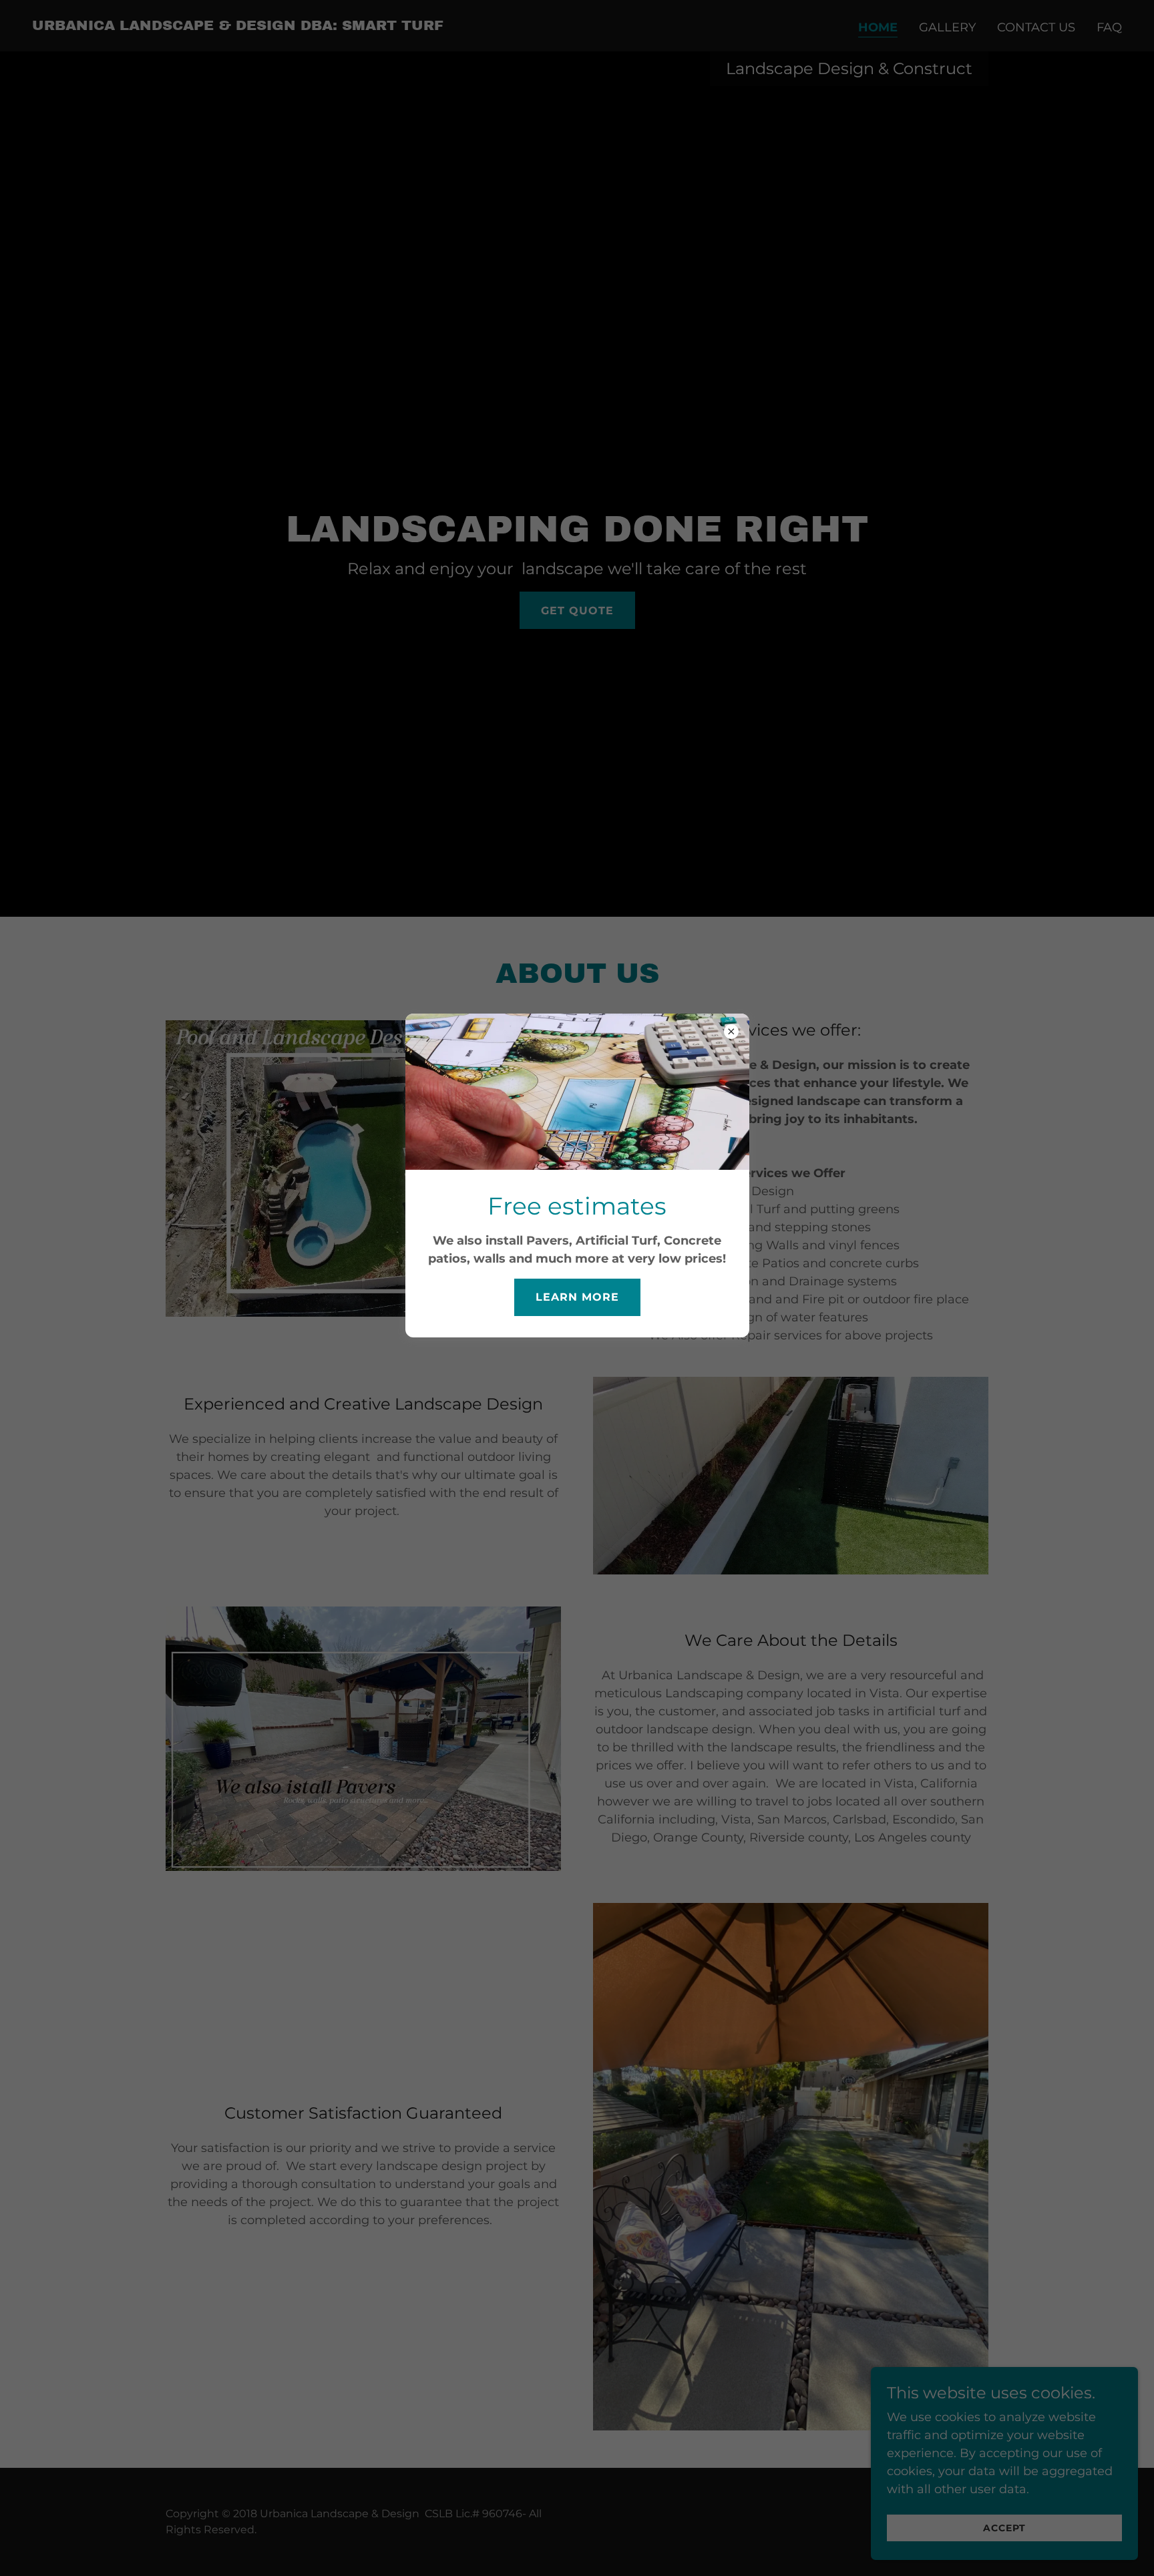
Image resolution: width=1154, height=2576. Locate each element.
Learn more (577, 1297)
